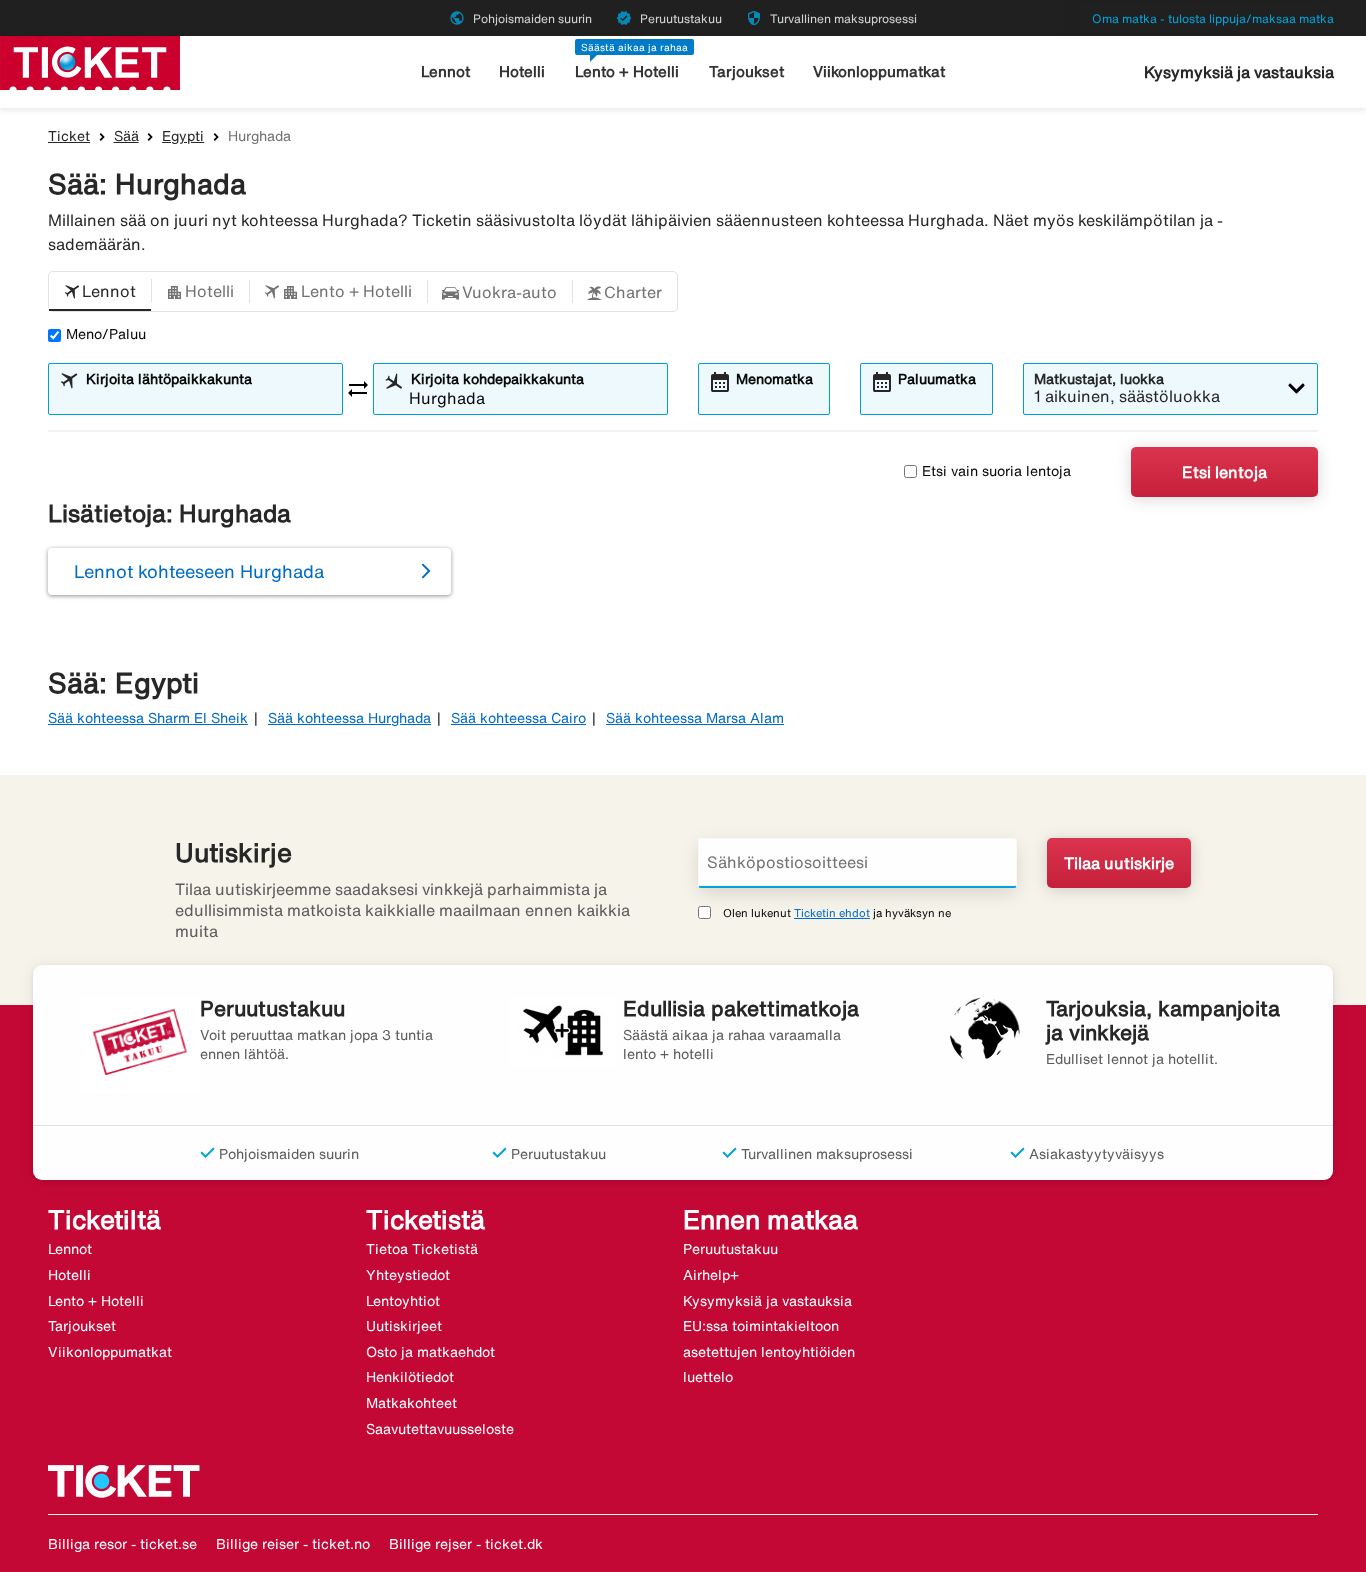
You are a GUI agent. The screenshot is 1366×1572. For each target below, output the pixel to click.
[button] (100, 292)
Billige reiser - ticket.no (293, 1544)
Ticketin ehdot (832, 912)
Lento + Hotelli (627, 71)
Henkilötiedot (410, 1377)
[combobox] (208, 398)
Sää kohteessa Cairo (518, 718)
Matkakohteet (411, 1403)
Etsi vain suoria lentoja (996, 471)
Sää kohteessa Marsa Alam (695, 718)
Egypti (183, 136)
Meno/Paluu (106, 334)
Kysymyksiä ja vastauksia (1239, 72)
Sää (126, 136)
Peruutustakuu (730, 1249)
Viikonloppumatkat (879, 71)
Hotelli (522, 71)
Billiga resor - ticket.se (122, 1544)
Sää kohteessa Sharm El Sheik (148, 718)
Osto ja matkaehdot (430, 1352)
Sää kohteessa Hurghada (349, 718)
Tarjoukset (746, 71)
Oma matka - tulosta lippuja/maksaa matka (1213, 18)
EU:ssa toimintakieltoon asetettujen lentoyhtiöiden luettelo (769, 1351)
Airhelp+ (711, 1275)
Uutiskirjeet (404, 1326)
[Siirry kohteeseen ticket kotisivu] (90, 61)
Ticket (69, 136)
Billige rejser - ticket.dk (466, 1544)
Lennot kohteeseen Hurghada (199, 571)
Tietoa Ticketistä (422, 1249)
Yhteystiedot (408, 1275)
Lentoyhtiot (403, 1301)
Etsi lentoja (1224, 472)
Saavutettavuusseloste (440, 1429)
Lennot (445, 71)
